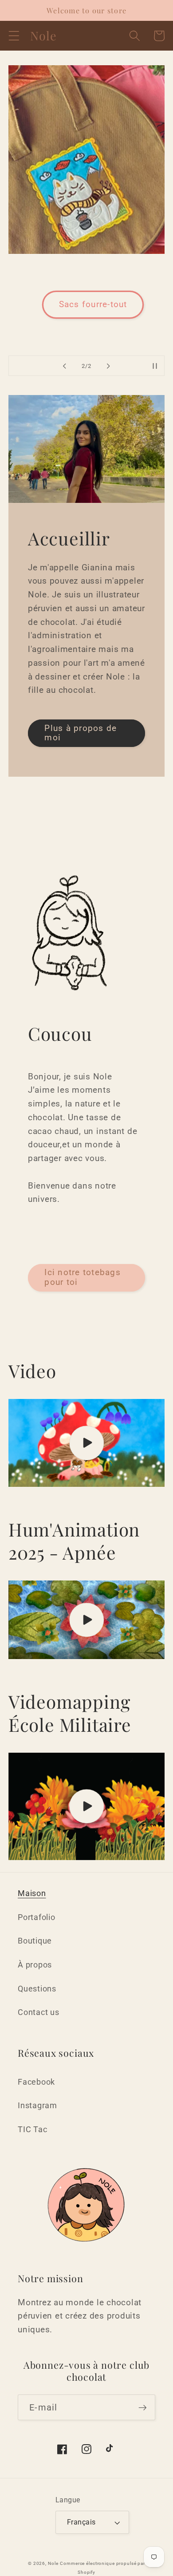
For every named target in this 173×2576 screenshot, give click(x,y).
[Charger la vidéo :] (87, 1443)
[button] (14, 36)
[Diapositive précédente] (65, 366)
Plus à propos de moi (81, 733)
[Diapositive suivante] (109, 366)
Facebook (36, 2082)
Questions (37, 1989)
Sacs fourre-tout (93, 304)
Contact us (39, 2012)
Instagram (37, 2106)
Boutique (35, 1941)
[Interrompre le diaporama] (155, 366)
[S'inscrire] (143, 2407)
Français (81, 2522)
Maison (32, 1893)
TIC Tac (32, 2130)
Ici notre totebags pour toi (83, 1277)
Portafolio (37, 1917)
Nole (53, 2563)
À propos (35, 1965)
